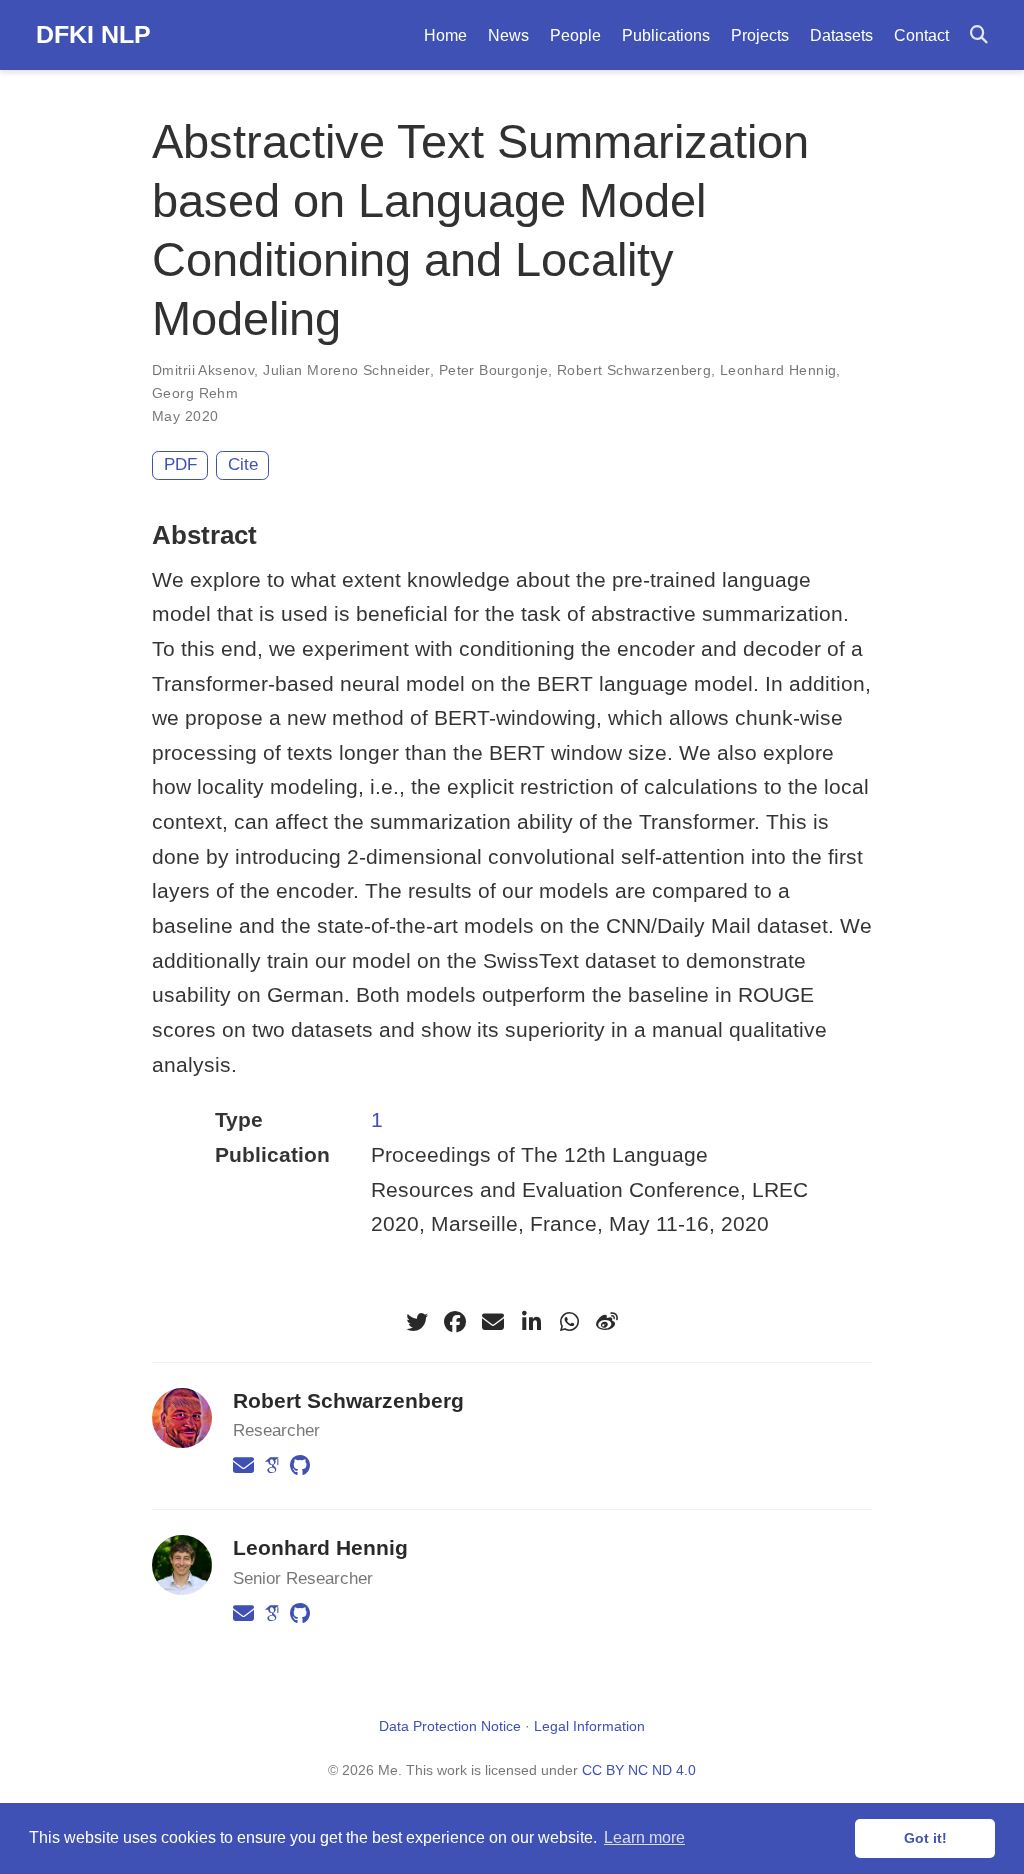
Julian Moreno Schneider (346, 370)
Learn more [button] (644, 1837)
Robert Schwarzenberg (634, 370)
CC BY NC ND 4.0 (639, 1770)
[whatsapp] (569, 1322)
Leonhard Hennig (778, 370)
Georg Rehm (195, 393)
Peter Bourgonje (493, 370)
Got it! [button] (925, 1838)
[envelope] (493, 1322)
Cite (243, 464)
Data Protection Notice (450, 1726)
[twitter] (417, 1322)
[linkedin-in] (531, 1322)
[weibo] (607, 1322)
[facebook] (455, 1322)
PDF (180, 464)
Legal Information (589, 1726)
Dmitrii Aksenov (203, 370)
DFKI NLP (93, 34)
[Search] (979, 35)
